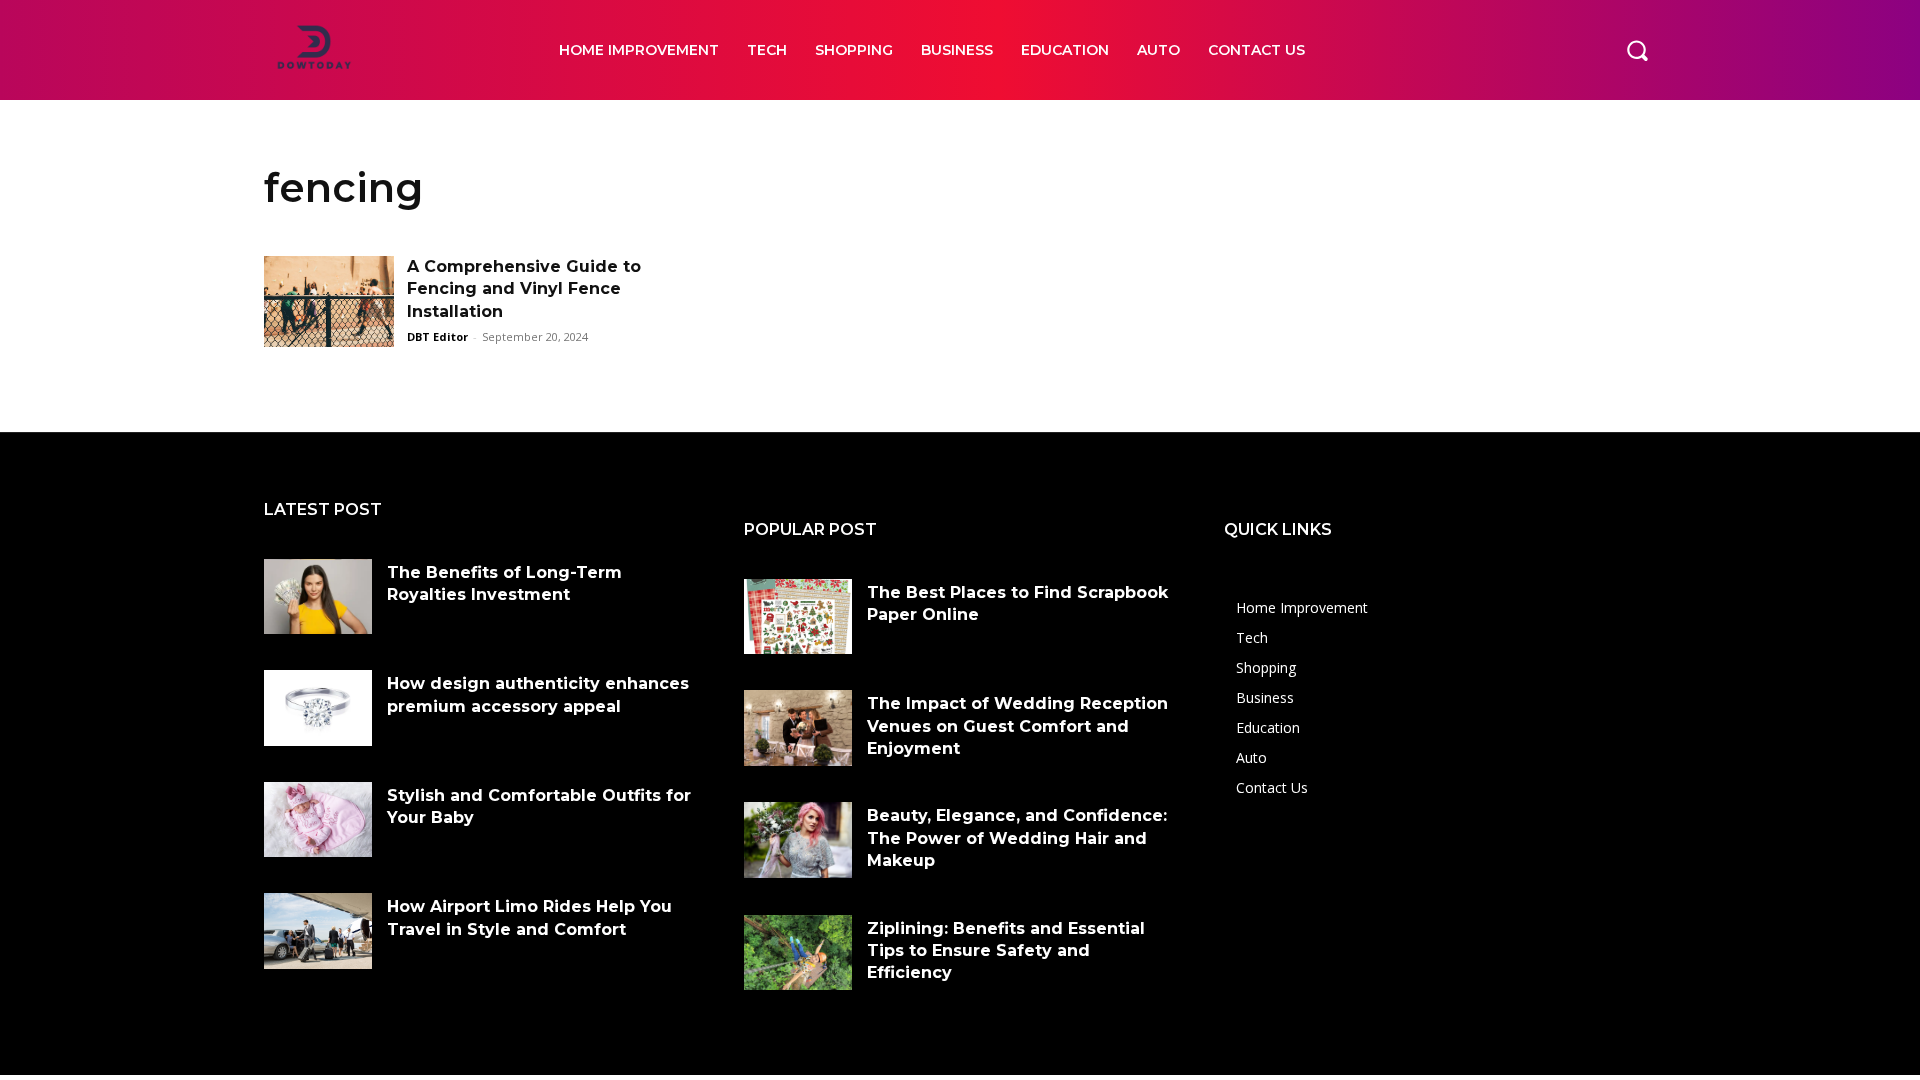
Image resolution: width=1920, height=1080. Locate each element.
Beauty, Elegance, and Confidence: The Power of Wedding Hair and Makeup (1017, 838)
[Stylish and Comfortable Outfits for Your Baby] (318, 820)
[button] (1637, 50)
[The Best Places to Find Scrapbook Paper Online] (798, 617)
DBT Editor (437, 336)
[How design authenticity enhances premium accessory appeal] (318, 708)
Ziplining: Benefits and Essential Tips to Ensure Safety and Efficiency (1006, 951)
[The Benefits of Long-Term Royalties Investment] (318, 597)
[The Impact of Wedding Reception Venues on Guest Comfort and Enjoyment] (798, 728)
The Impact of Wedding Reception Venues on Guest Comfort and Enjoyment (1017, 726)
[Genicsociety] (389, 50)
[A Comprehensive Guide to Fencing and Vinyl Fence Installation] (329, 301)
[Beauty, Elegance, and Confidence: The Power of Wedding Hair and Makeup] (798, 840)
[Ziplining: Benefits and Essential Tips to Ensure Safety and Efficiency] (798, 953)
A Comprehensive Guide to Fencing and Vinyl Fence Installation (524, 289)
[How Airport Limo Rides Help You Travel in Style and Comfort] (318, 931)
